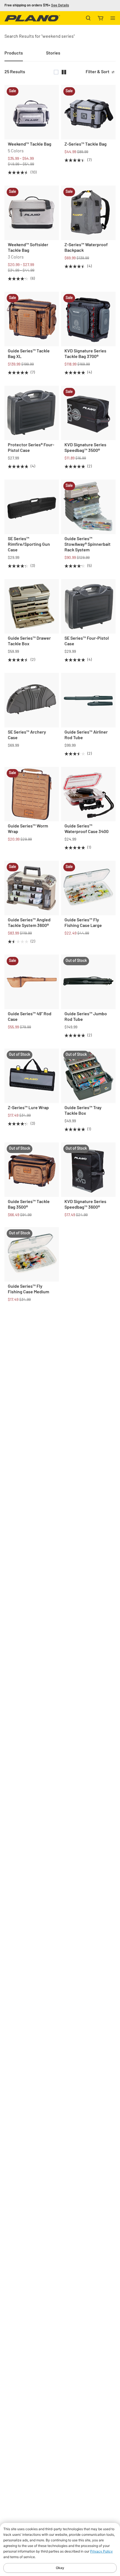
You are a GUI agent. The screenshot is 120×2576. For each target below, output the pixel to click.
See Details (60, 5)
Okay (60, 2568)
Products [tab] (14, 53)
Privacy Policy (101, 2551)
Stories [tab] (53, 53)
